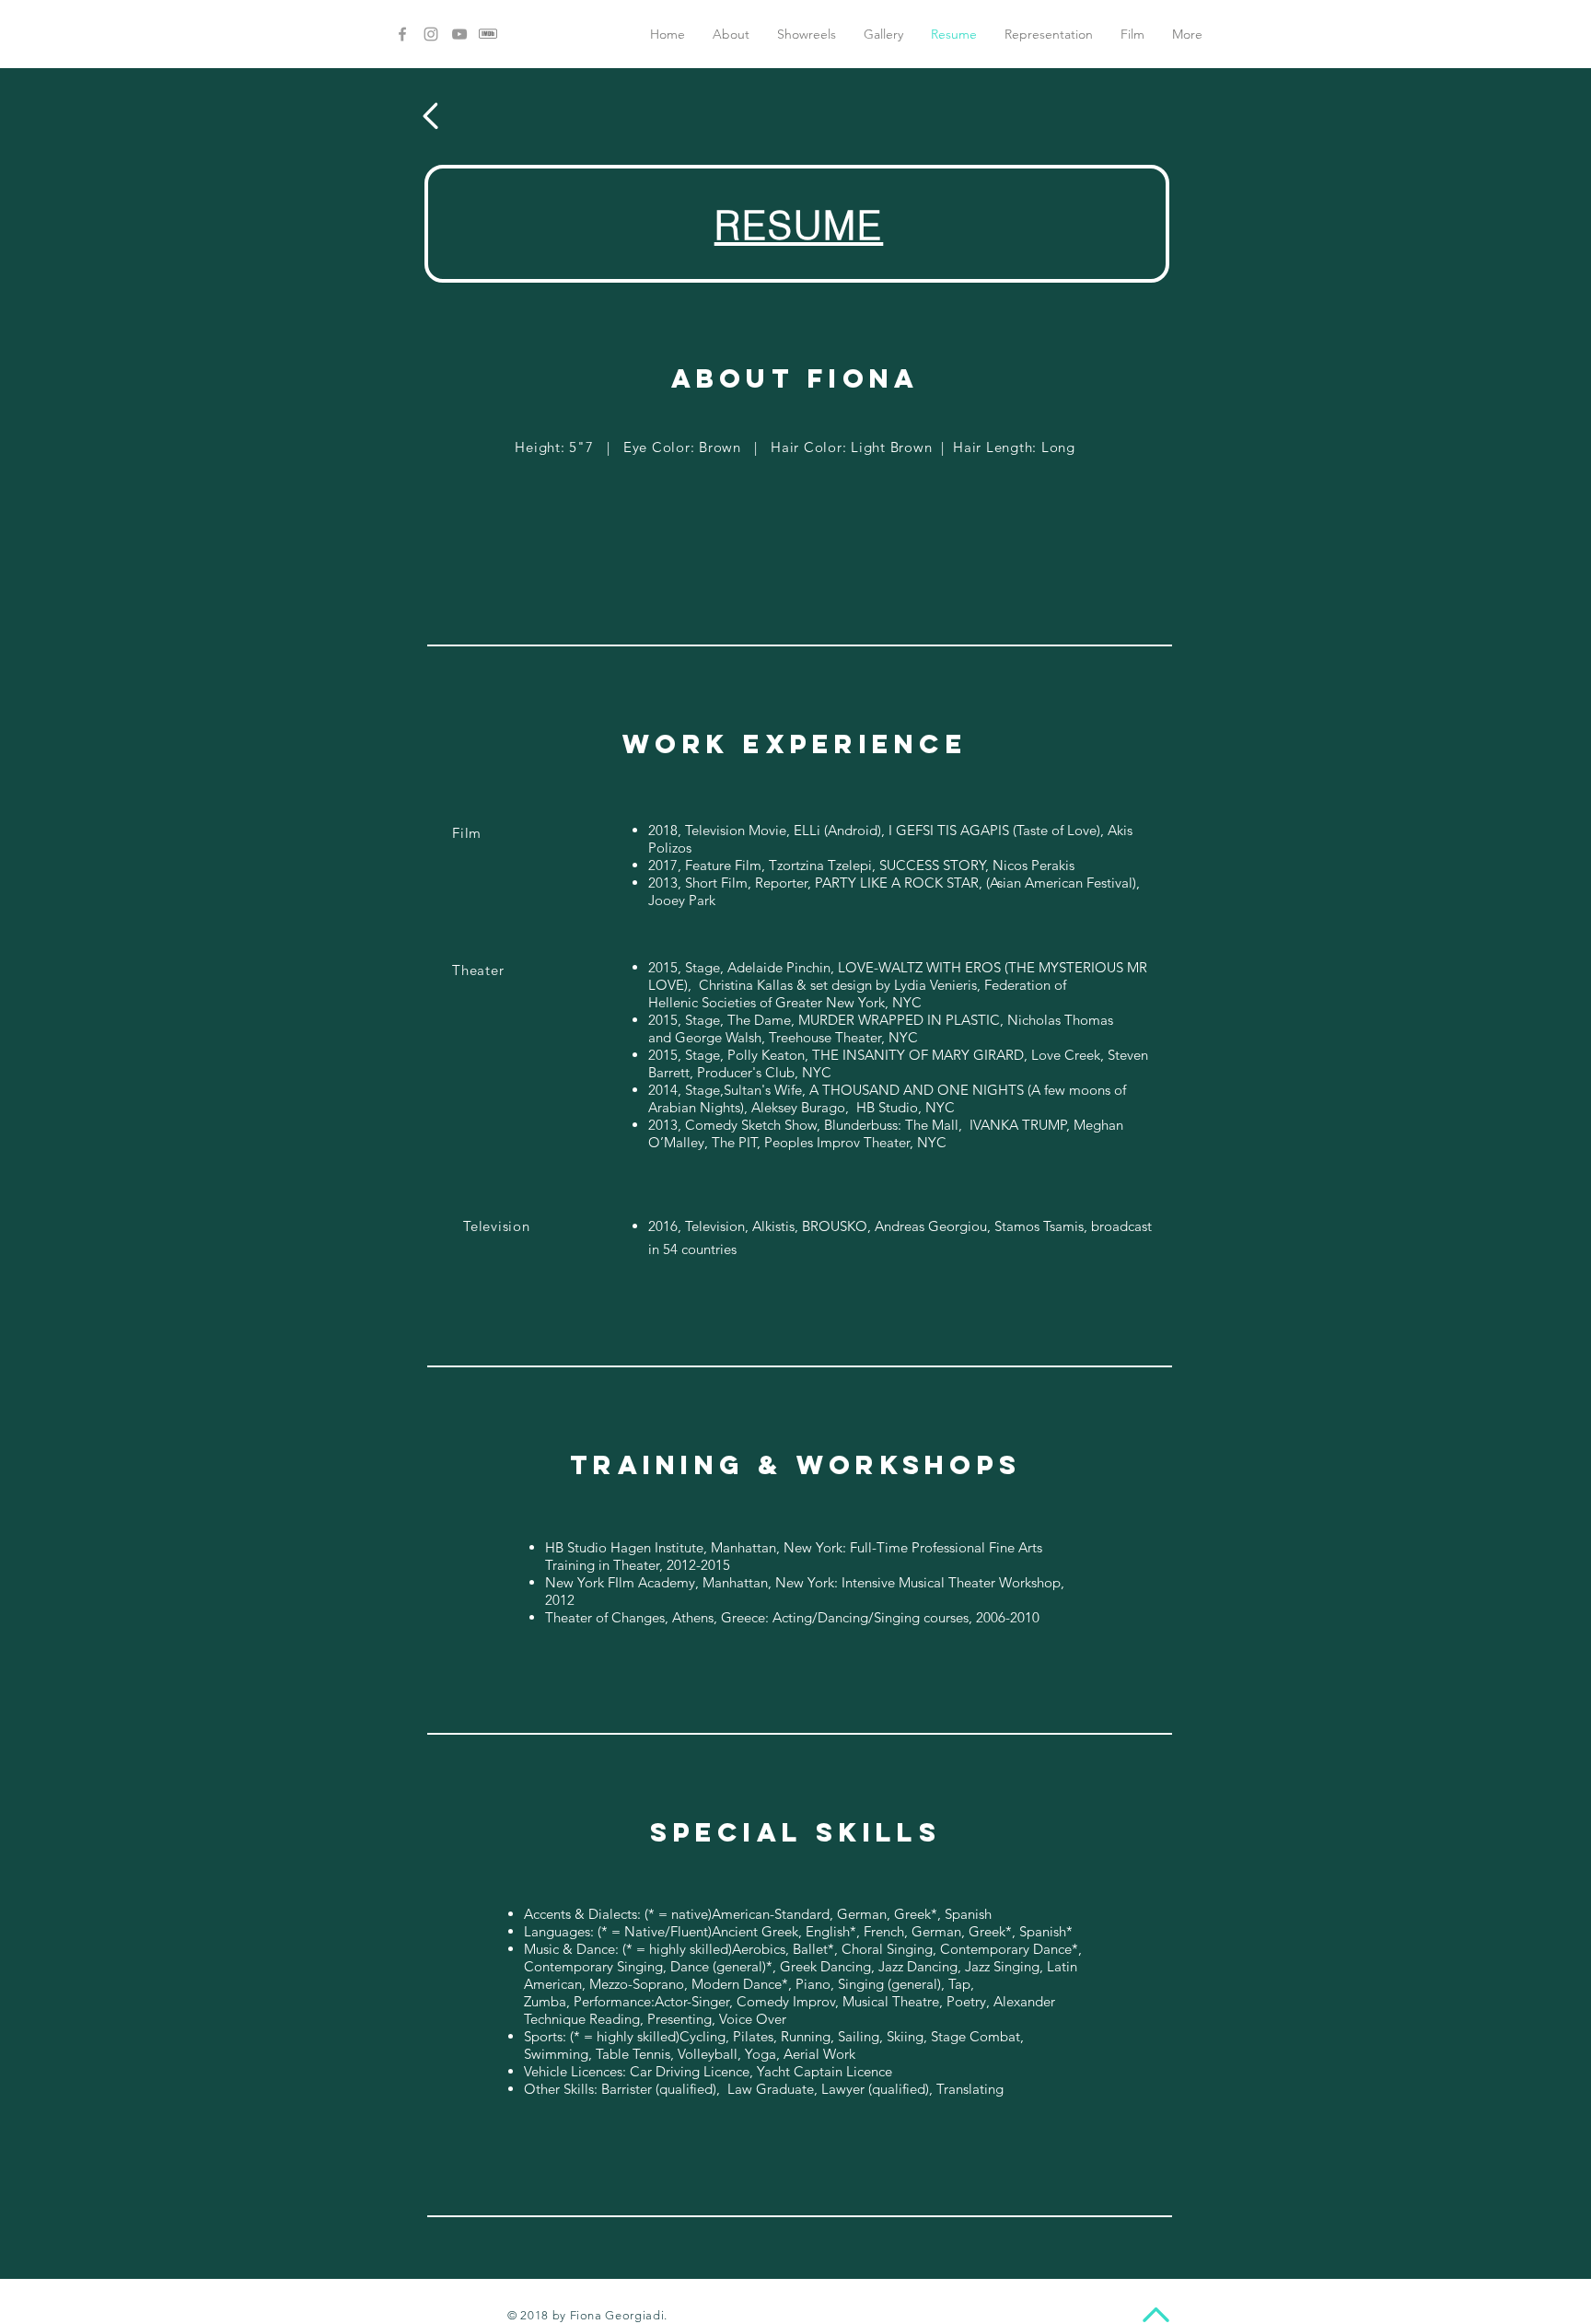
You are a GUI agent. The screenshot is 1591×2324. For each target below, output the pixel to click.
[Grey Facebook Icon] (402, 34)
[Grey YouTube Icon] (459, 34)
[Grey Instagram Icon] (431, 34)
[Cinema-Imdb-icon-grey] (488, 34)
